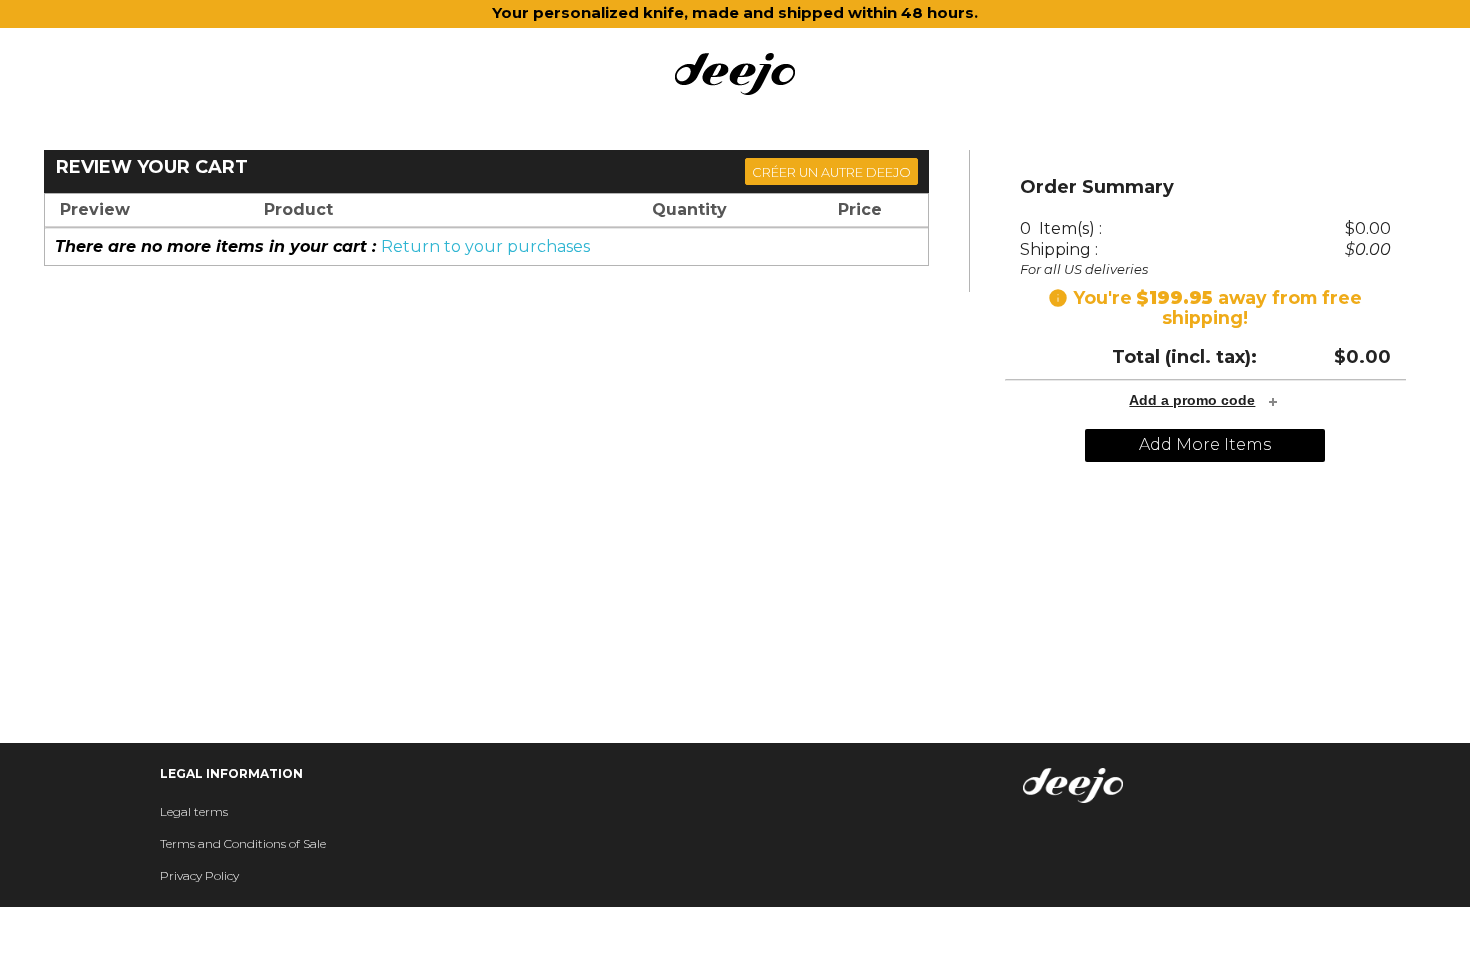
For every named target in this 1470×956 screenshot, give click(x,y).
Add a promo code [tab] (1192, 400)
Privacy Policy (199, 875)
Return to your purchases (485, 246)
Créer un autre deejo (831, 172)
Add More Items (1205, 444)
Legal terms (194, 811)
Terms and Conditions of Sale (243, 843)
